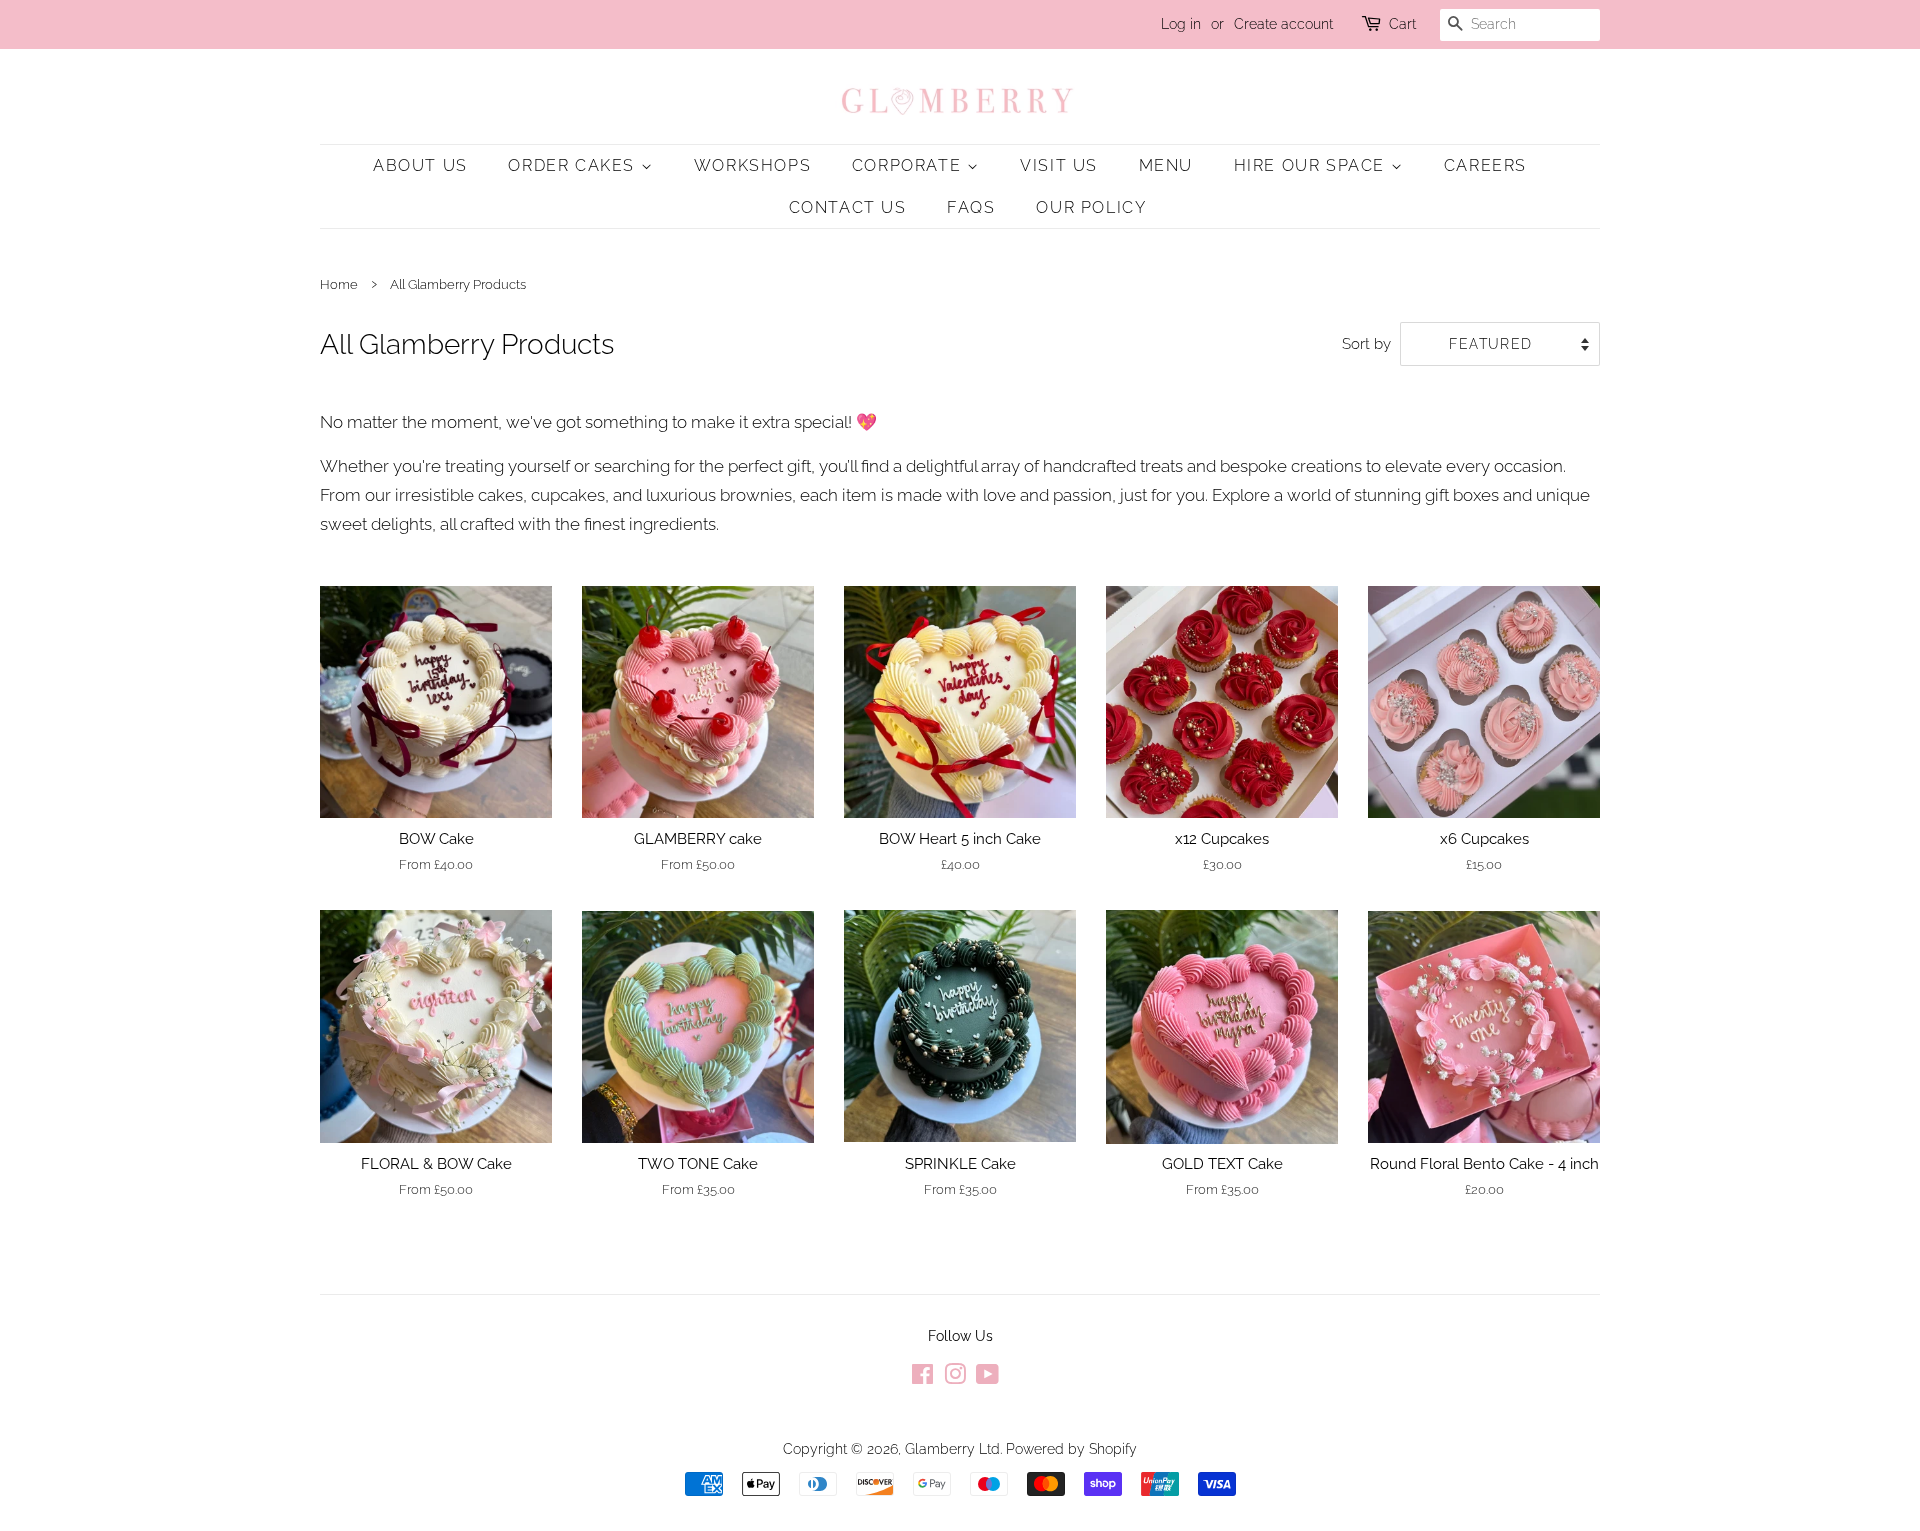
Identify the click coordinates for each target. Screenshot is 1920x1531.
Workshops (752, 165)
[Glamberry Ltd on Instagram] (955, 1377)
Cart (1402, 24)
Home (339, 284)
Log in (1181, 24)
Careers (1485, 165)
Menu (1166, 165)
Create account (1283, 24)
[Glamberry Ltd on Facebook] (922, 1377)
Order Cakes (574, 165)
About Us (420, 165)
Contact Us (848, 207)
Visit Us (1059, 165)
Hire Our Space (1312, 165)
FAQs (971, 207)
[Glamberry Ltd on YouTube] (987, 1377)
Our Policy (1091, 207)
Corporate (909, 165)
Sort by (1366, 344)
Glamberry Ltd (952, 1448)
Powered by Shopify (1071, 1448)
